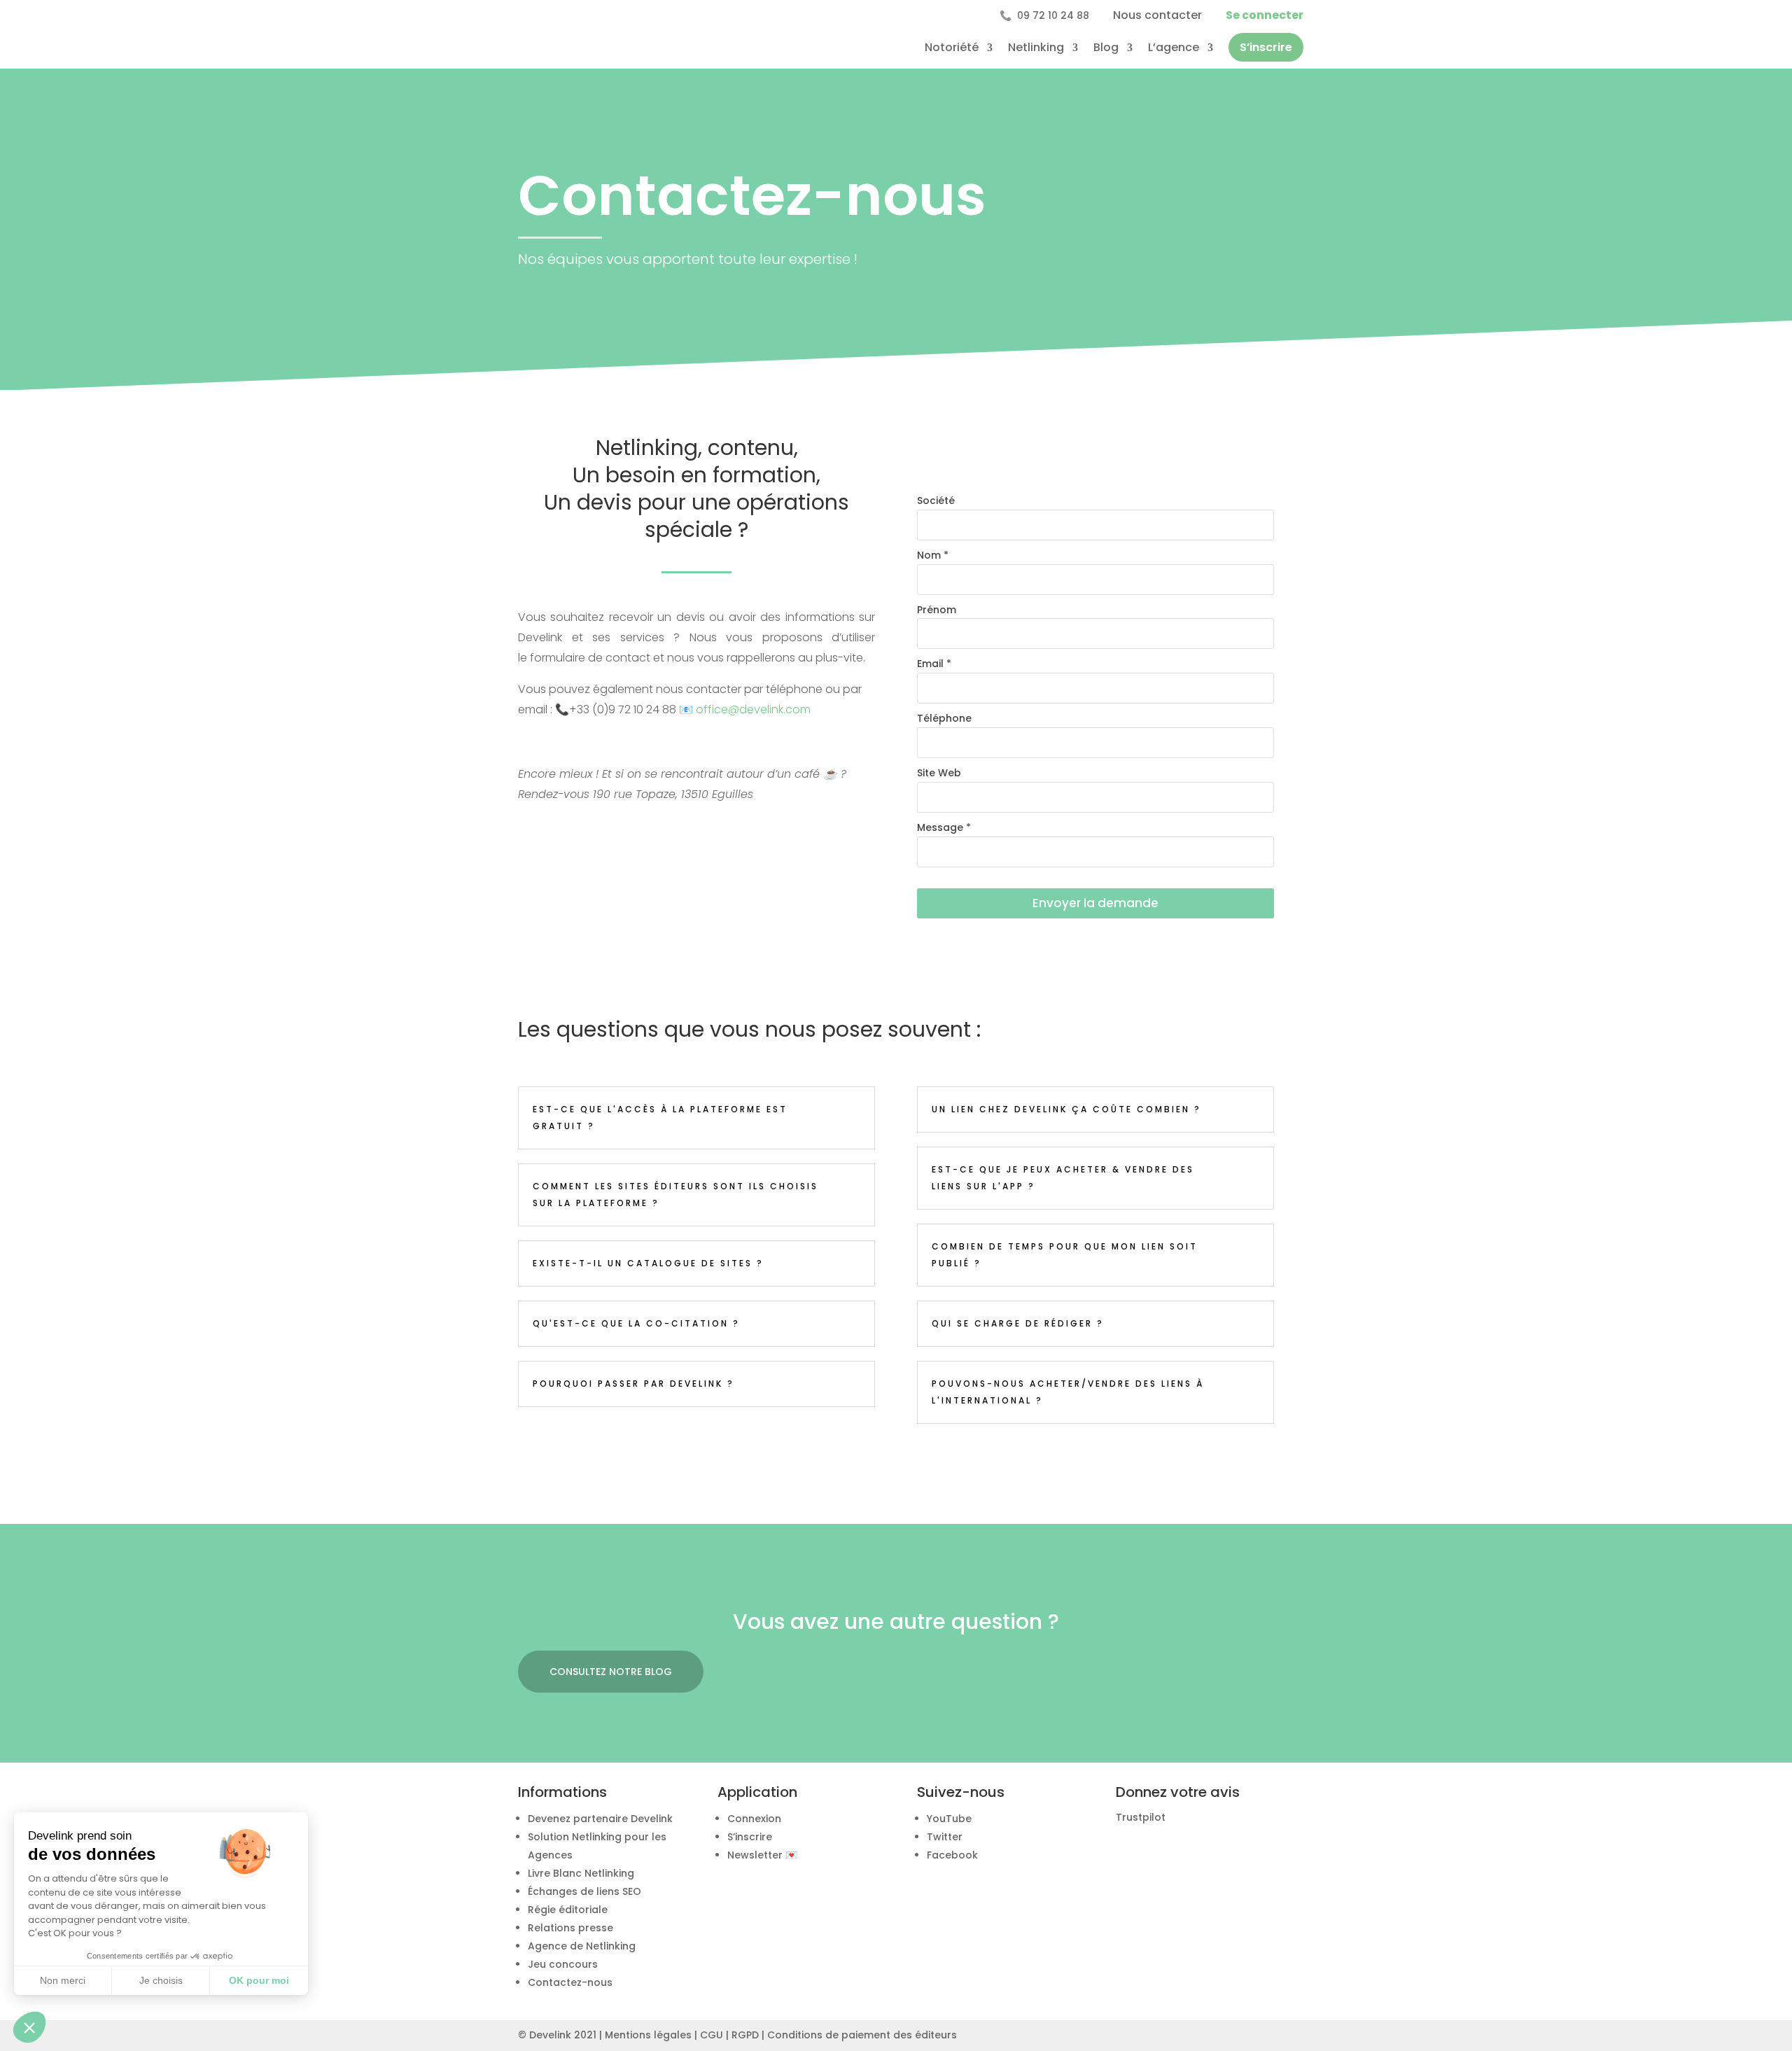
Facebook (952, 1855)
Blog (1106, 47)
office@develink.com (753, 709)
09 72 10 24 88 (1044, 15)
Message (944, 827)
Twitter (945, 1837)
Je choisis (161, 1980)
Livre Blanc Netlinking (581, 1873)
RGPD (745, 2035)
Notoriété (952, 47)
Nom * (933, 555)
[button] (29, 2027)
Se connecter (1265, 15)
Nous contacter (1157, 15)
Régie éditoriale (568, 1910)
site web (939, 773)
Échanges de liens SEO (584, 1891)
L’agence (1174, 47)
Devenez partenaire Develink (600, 1819)
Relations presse (570, 1928)
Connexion (754, 1819)
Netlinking (1036, 47)
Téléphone (944, 718)
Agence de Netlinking (582, 1946)
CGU (712, 2035)
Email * (934, 664)
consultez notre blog (611, 1672)
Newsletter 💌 (762, 1855)
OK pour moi (259, 1980)
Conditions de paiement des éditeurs (862, 2035)
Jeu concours (563, 1964)
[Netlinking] (969, 1966)
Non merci (63, 1980)
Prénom (937, 610)
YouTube (949, 1819)
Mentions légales (648, 2035)
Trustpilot (1141, 1817)
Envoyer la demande (1095, 903)
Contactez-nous (570, 1982)
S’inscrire (1266, 47)
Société (936, 500)
